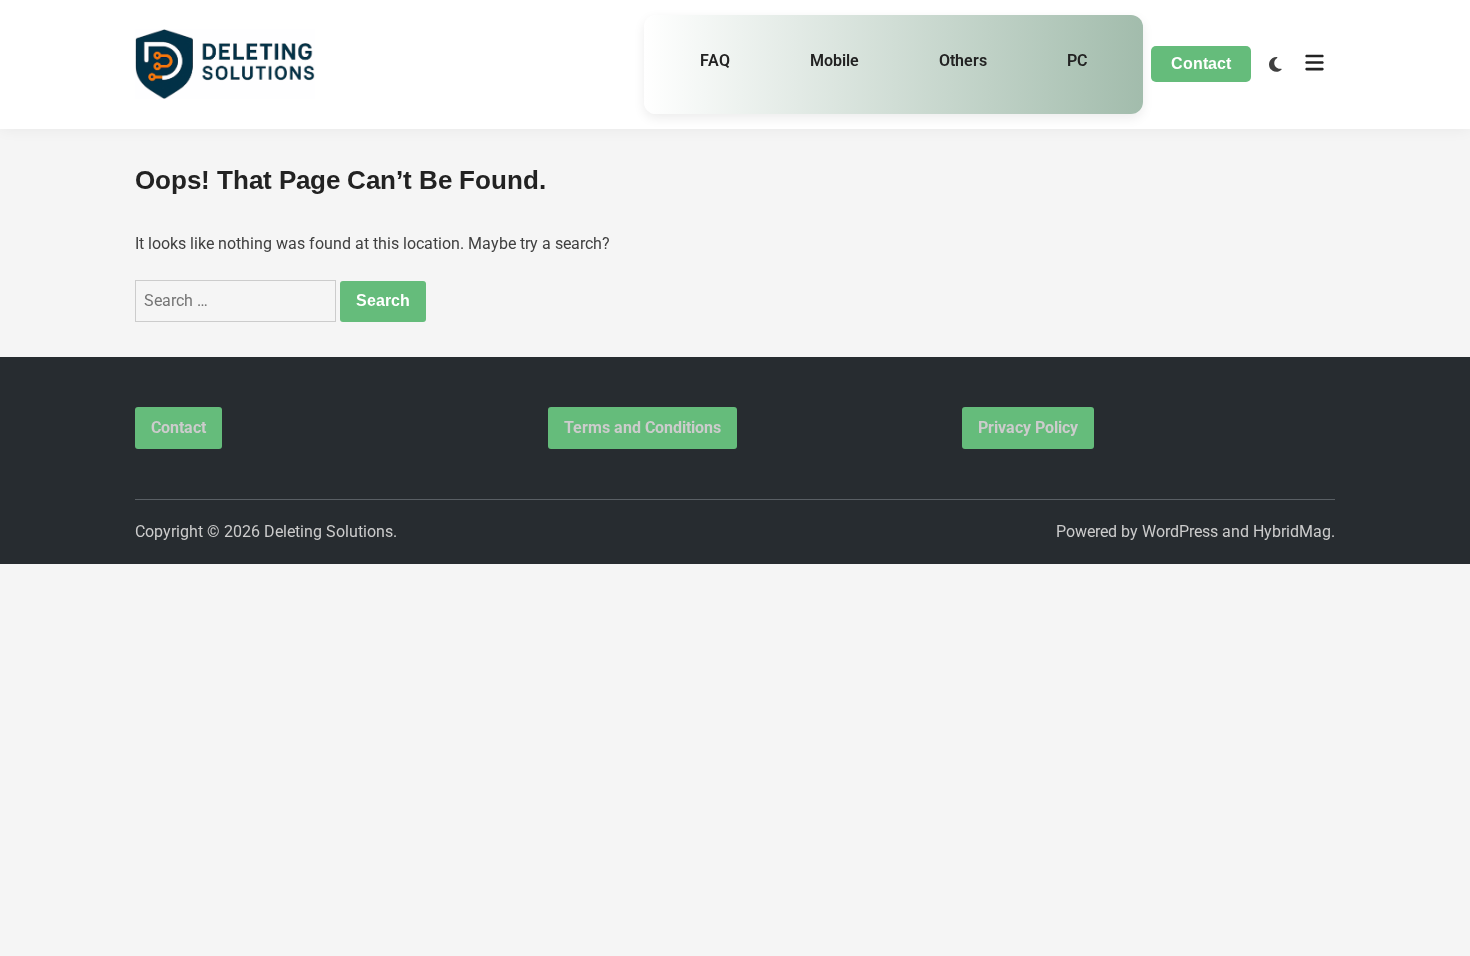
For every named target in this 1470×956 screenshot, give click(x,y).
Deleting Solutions (328, 531)
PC (1077, 60)
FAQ (715, 60)
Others (963, 60)
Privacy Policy (1028, 427)
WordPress (1180, 531)
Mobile (834, 60)
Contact (1201, 63)
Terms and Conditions (642, 427)
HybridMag (1292, 531)
